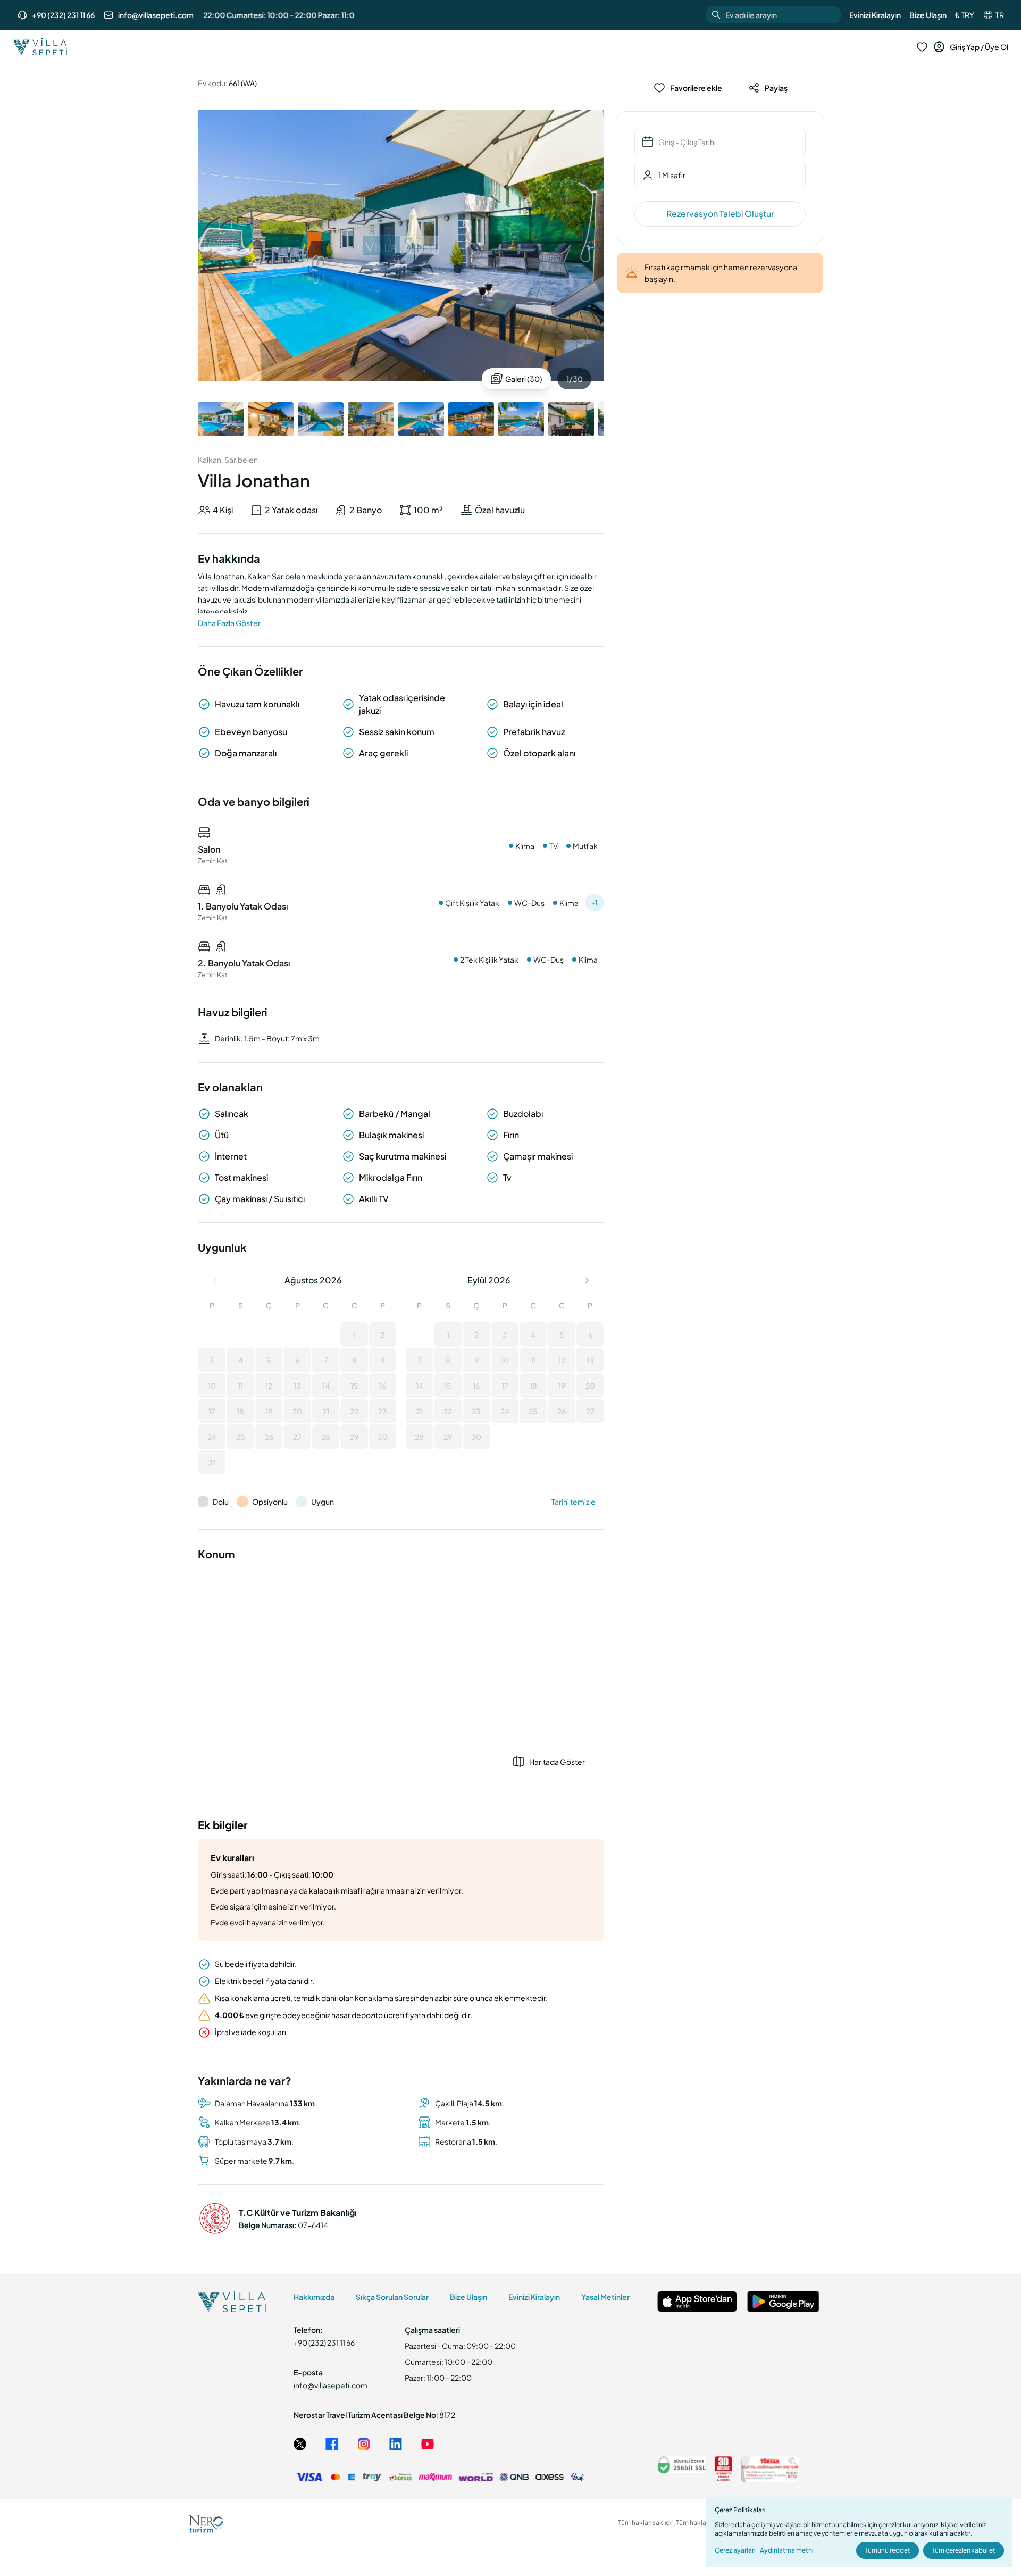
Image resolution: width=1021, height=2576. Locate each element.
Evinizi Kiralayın (875, 15)
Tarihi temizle (574, 1502)
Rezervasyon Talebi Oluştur (720, 214)
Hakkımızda (314, 2297)
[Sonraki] (587, 1280)
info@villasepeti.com (156, 15)
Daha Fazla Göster (229, 623)
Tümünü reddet (888, 2550)
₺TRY (965, 15)
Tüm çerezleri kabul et (964, 2550)
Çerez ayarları (735, 2550)
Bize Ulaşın (928, 15)
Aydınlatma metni (787, 2550)
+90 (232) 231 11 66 (63, 15)
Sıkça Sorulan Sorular (392, 2297)
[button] (212, 1335)
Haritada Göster (557, 1762)
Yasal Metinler (605, 2297)
